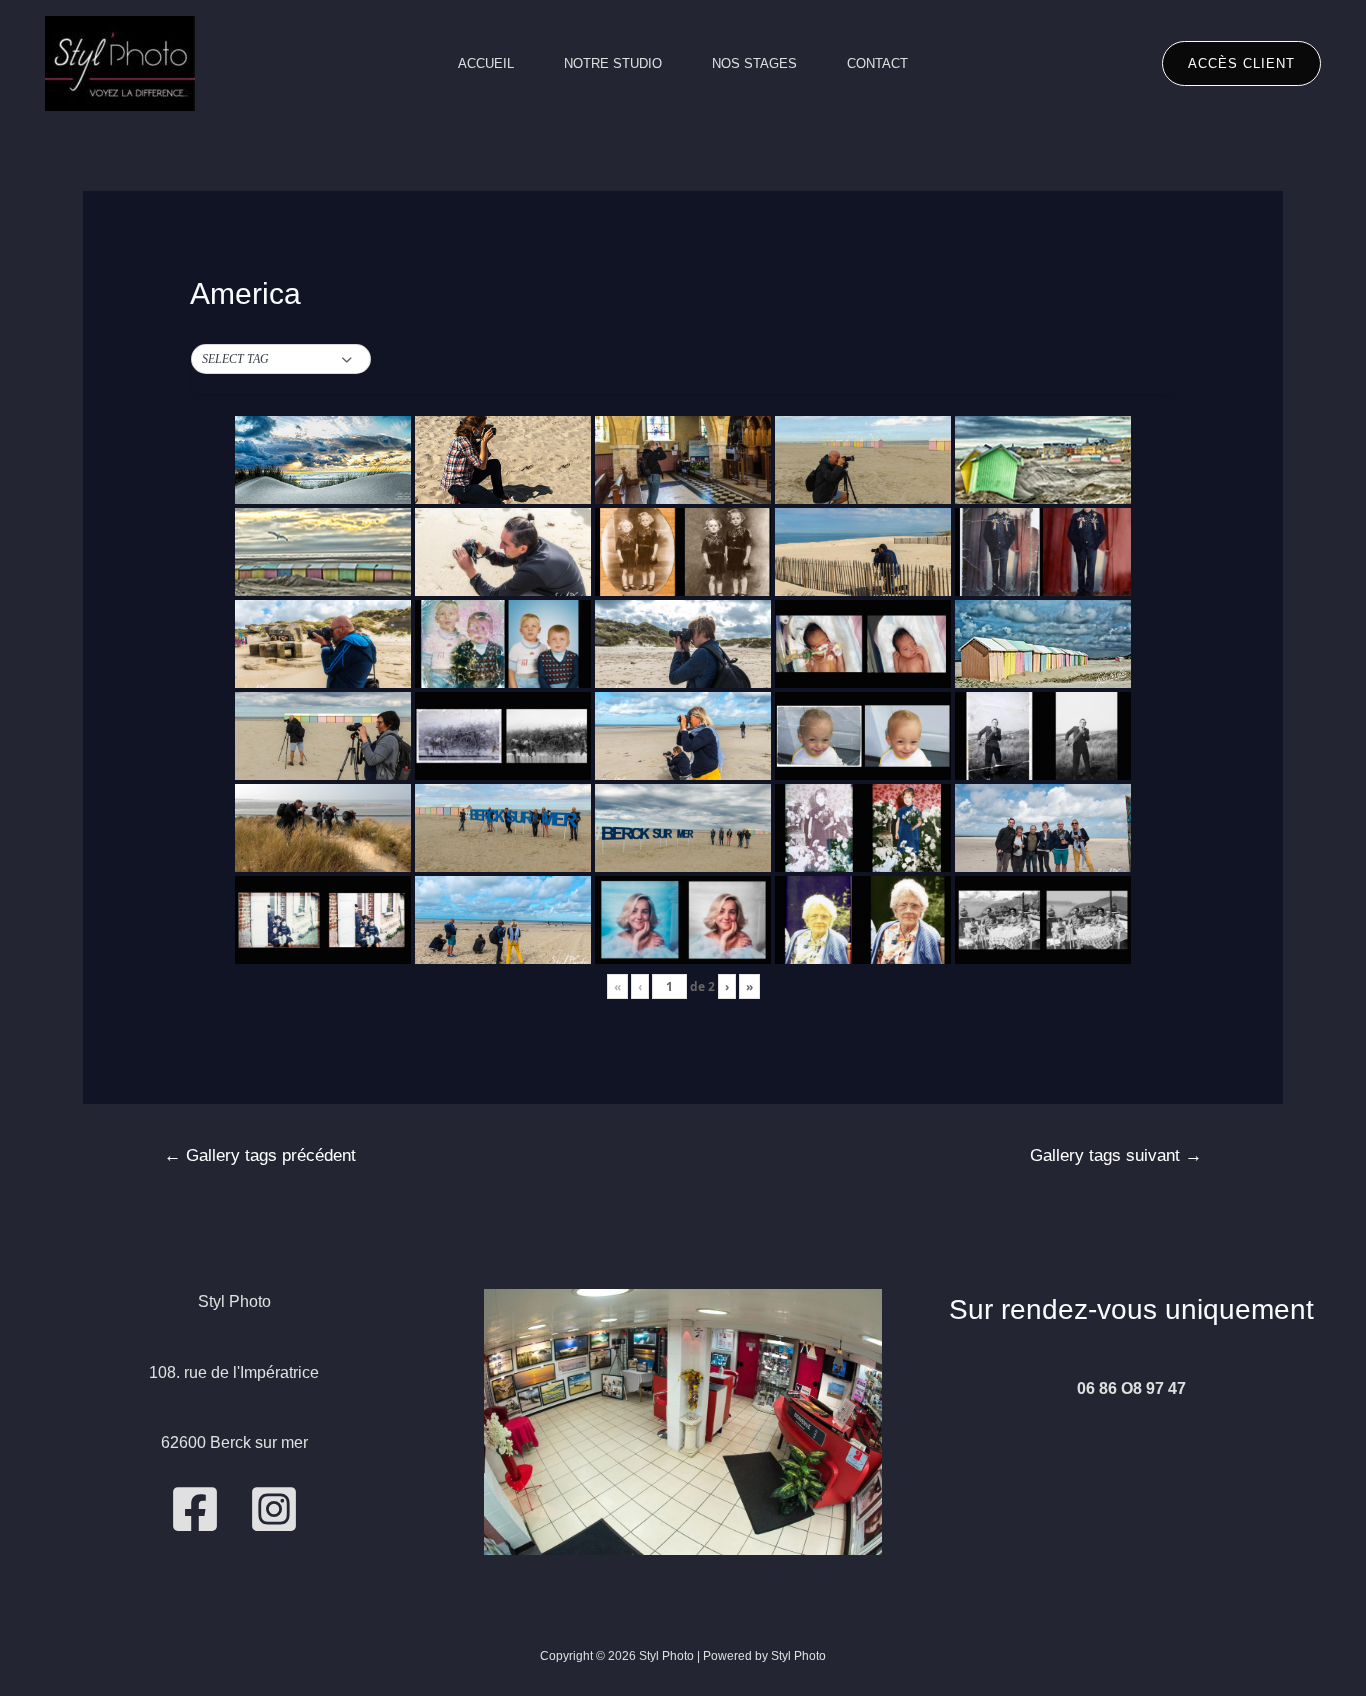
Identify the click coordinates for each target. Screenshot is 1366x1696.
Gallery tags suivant (1116, 1155)
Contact (877, 63)
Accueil (486, 63)
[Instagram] (274, 1509)
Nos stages (754, 63)
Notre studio (613, 63)
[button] (281, 360)
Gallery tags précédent (260, 1155)
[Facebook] (195, 1509)
